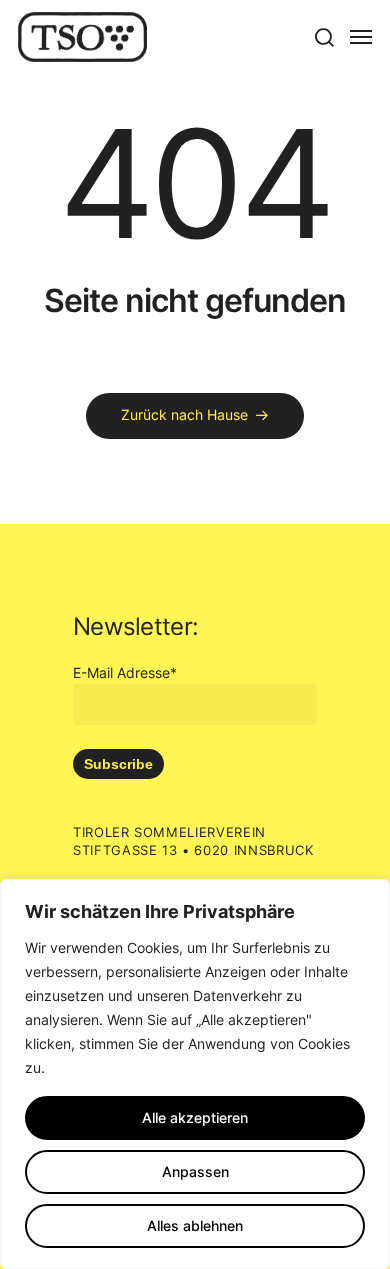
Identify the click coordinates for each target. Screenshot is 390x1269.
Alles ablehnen (195, 1225)
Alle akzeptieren (195, 1117)
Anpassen (195, 1171)
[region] (195, 1074)
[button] (323, 37)
